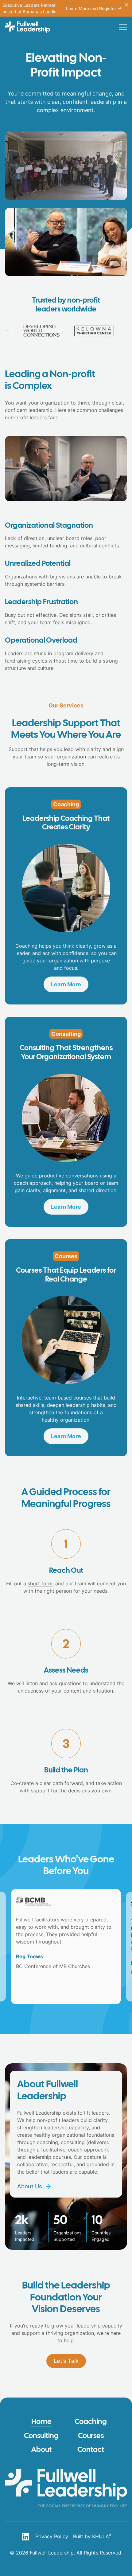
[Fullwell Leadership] (27, 27)
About (41, 2450)
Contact (91, 2450)
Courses (91, 2436)
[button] (123, 27)
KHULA (102, 2536)
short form (40, 1584)
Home (41, 2422)
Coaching (91, 2422)
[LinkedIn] (25, 2537)
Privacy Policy (52, 2536)
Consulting (41, 2436)
